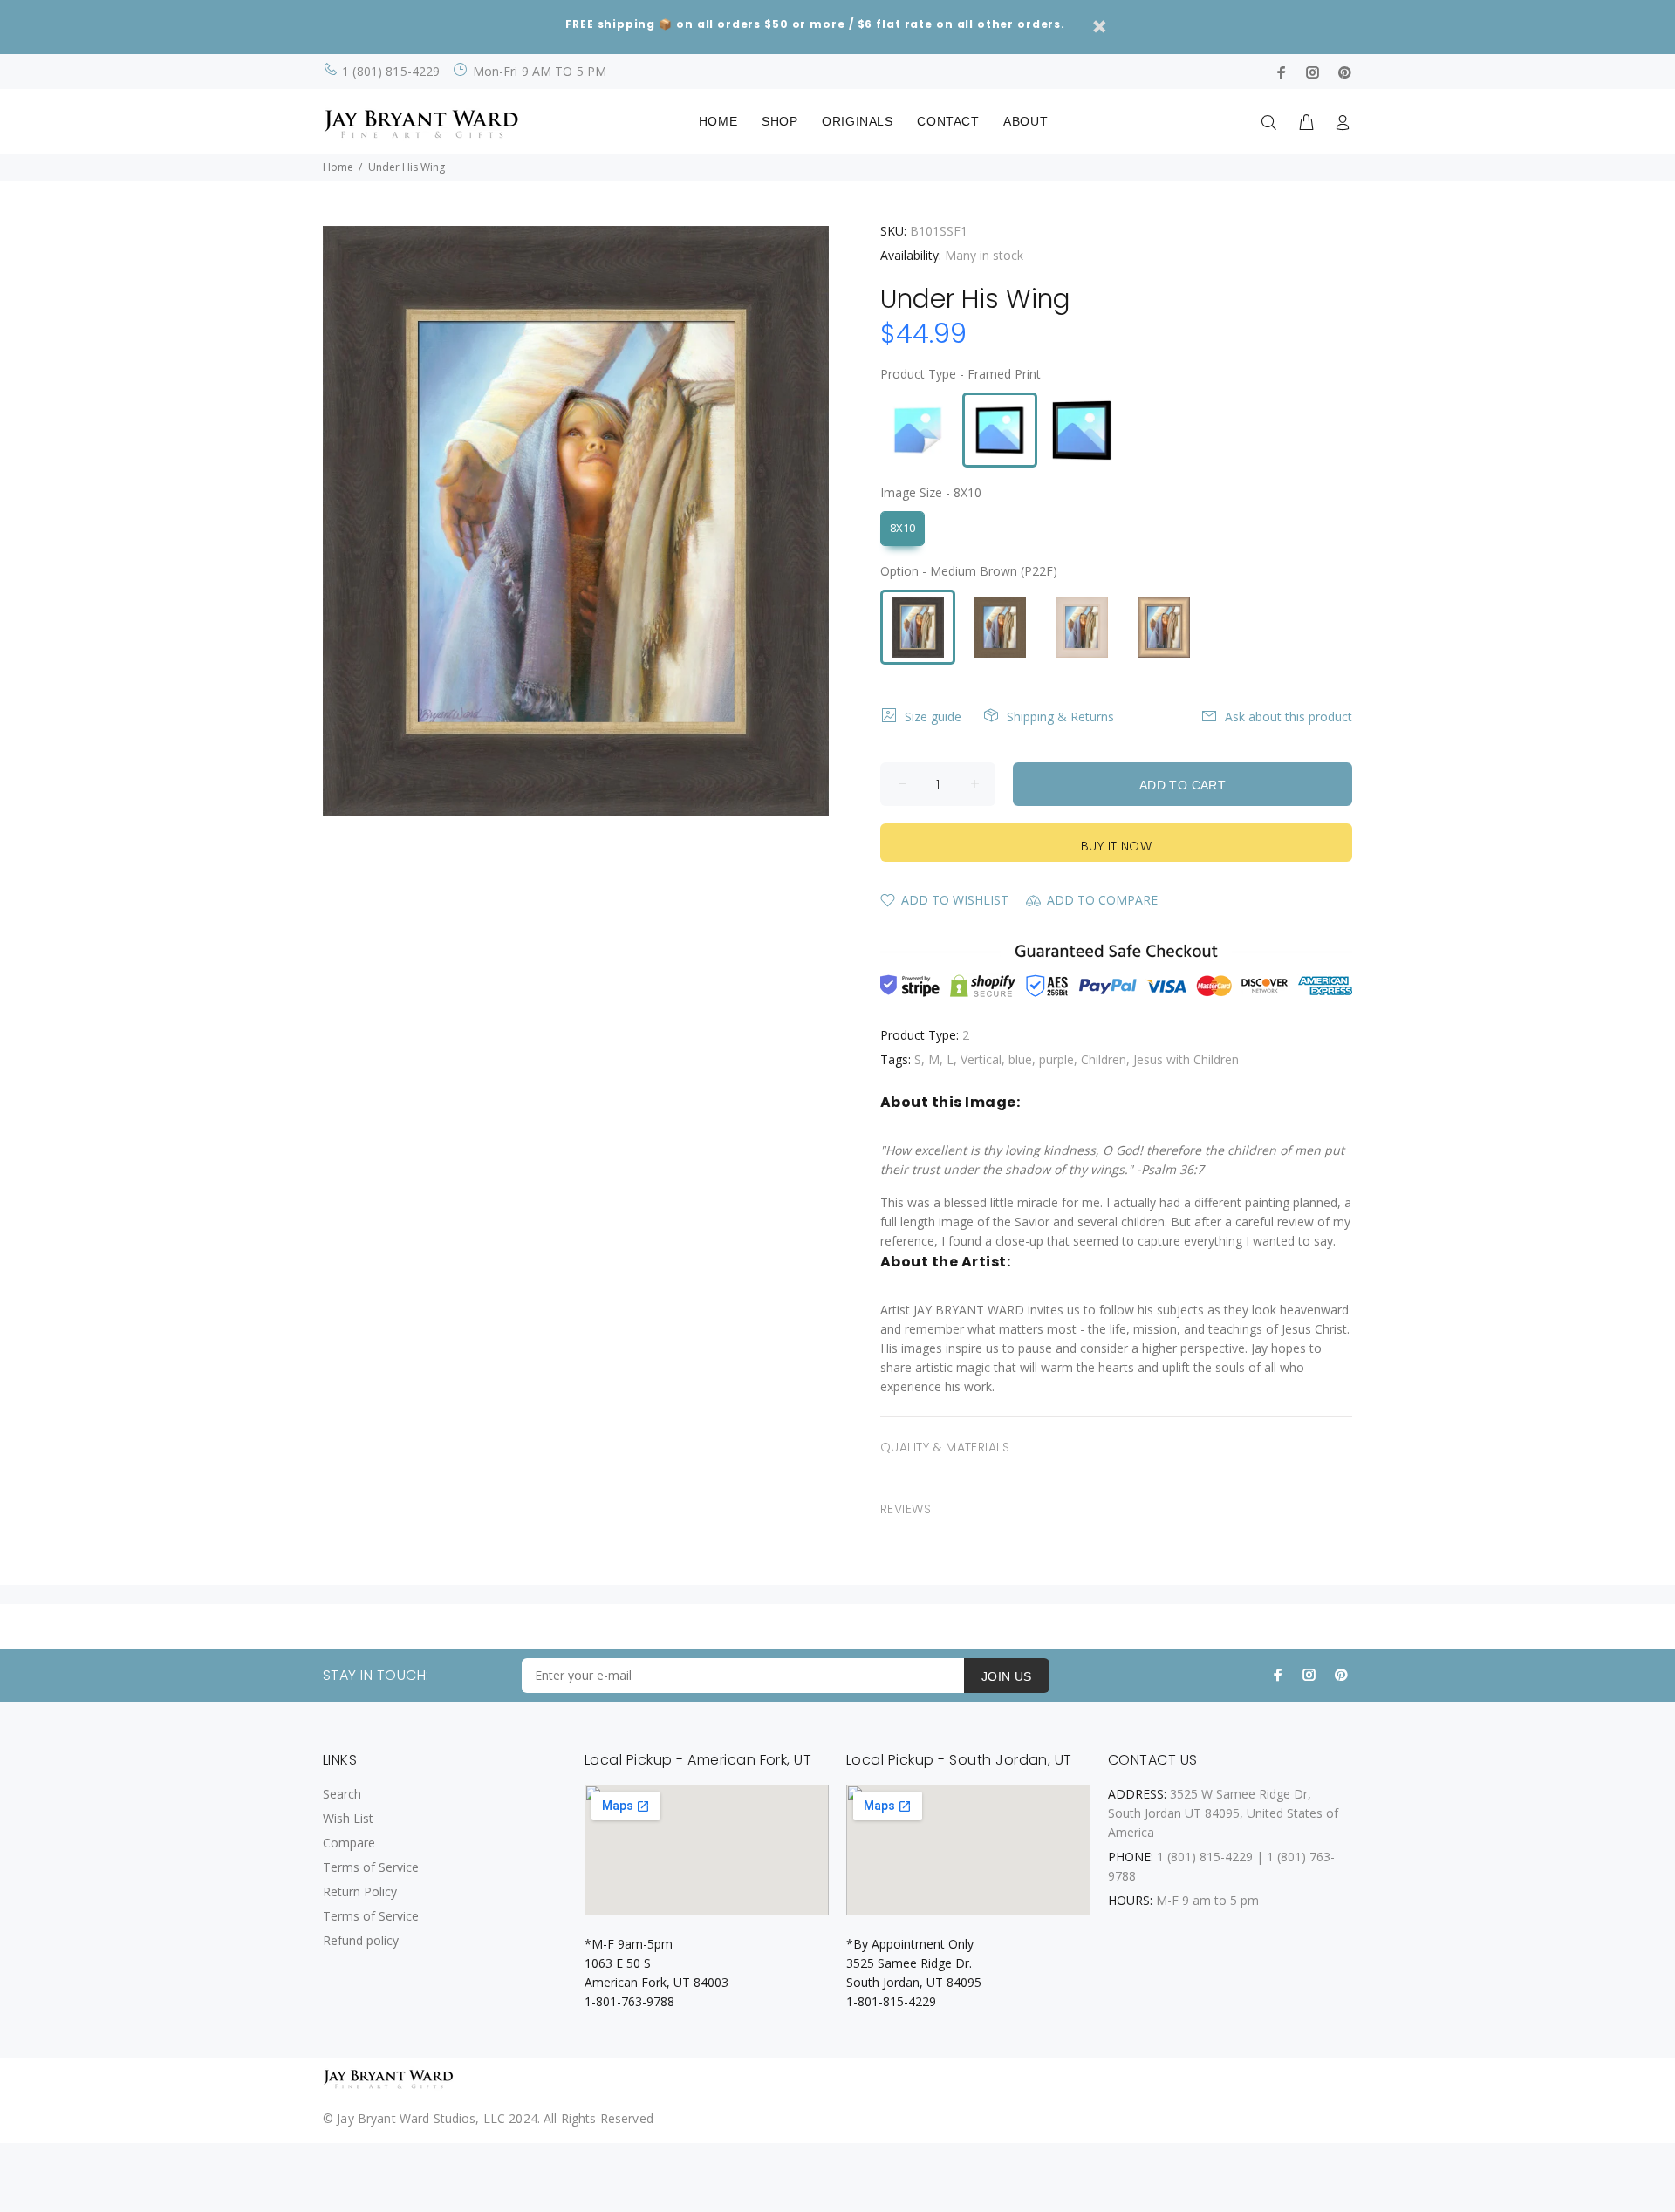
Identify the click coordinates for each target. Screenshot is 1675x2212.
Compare (349, 1843)
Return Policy (360, 1891)
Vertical (981, 1059)
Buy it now (1116, 846)
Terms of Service (371, 1867)
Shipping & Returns (1060, 717)
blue (1020, 1059)
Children (1104, 1059)
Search (342, 1794)
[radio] (918, 430)
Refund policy (361, 1940)
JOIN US (1007, 1676)
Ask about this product (1289, 717)
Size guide (933, 717)
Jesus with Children (1186, 1059)
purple (1056, 1059)
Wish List (348, 1818)
